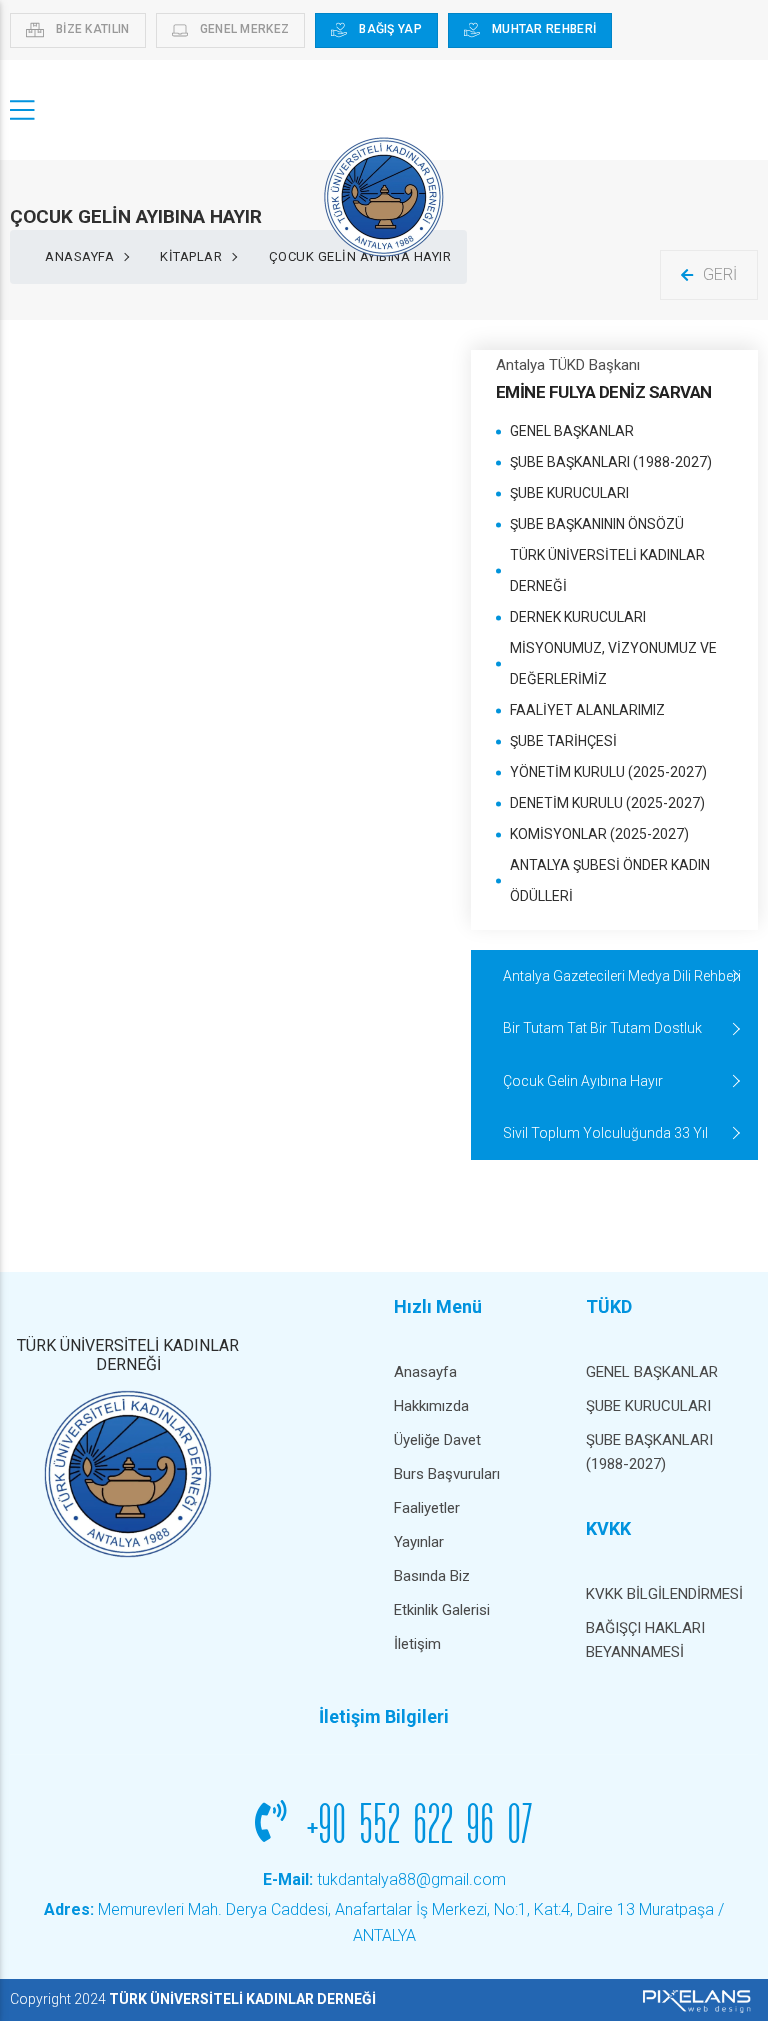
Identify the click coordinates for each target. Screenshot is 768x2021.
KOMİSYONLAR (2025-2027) (599, 834)
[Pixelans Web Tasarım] (694, 2000)
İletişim (417, 1644)
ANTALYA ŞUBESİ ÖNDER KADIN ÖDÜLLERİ (610, 880)
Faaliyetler (427, 1508)
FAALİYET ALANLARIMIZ (587, 710)
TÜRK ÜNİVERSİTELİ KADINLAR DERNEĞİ (607, 570)
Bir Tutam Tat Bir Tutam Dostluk (602, 1028)
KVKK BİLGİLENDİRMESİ (664, 1594)
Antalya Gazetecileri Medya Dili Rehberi (622, 976)
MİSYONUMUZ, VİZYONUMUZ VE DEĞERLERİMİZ (613, 663)
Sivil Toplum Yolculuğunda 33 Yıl (605, 1133)
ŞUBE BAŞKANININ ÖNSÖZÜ (597, 524)
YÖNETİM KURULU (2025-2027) (608, 772)
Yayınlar (419, 1542)
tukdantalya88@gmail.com (384, 1879)
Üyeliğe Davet (437, 1440)
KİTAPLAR (191, 256)
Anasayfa (79, 256)
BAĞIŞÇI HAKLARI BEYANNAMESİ (645, 1640)
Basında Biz (432, 1576)
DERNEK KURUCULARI (578, 617)
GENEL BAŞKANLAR (572, 431)
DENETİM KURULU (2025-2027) (607, 803)
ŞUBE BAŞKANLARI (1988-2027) (611, 462)
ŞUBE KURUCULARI (569, 493)
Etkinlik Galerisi (442, 1610)
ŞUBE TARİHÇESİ (563, 741)
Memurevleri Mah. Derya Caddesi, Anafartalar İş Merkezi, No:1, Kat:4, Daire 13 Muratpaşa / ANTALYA (384, 1922)
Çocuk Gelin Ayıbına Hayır (583, 1081)
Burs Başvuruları (447, 1474)
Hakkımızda (431, 1406)
